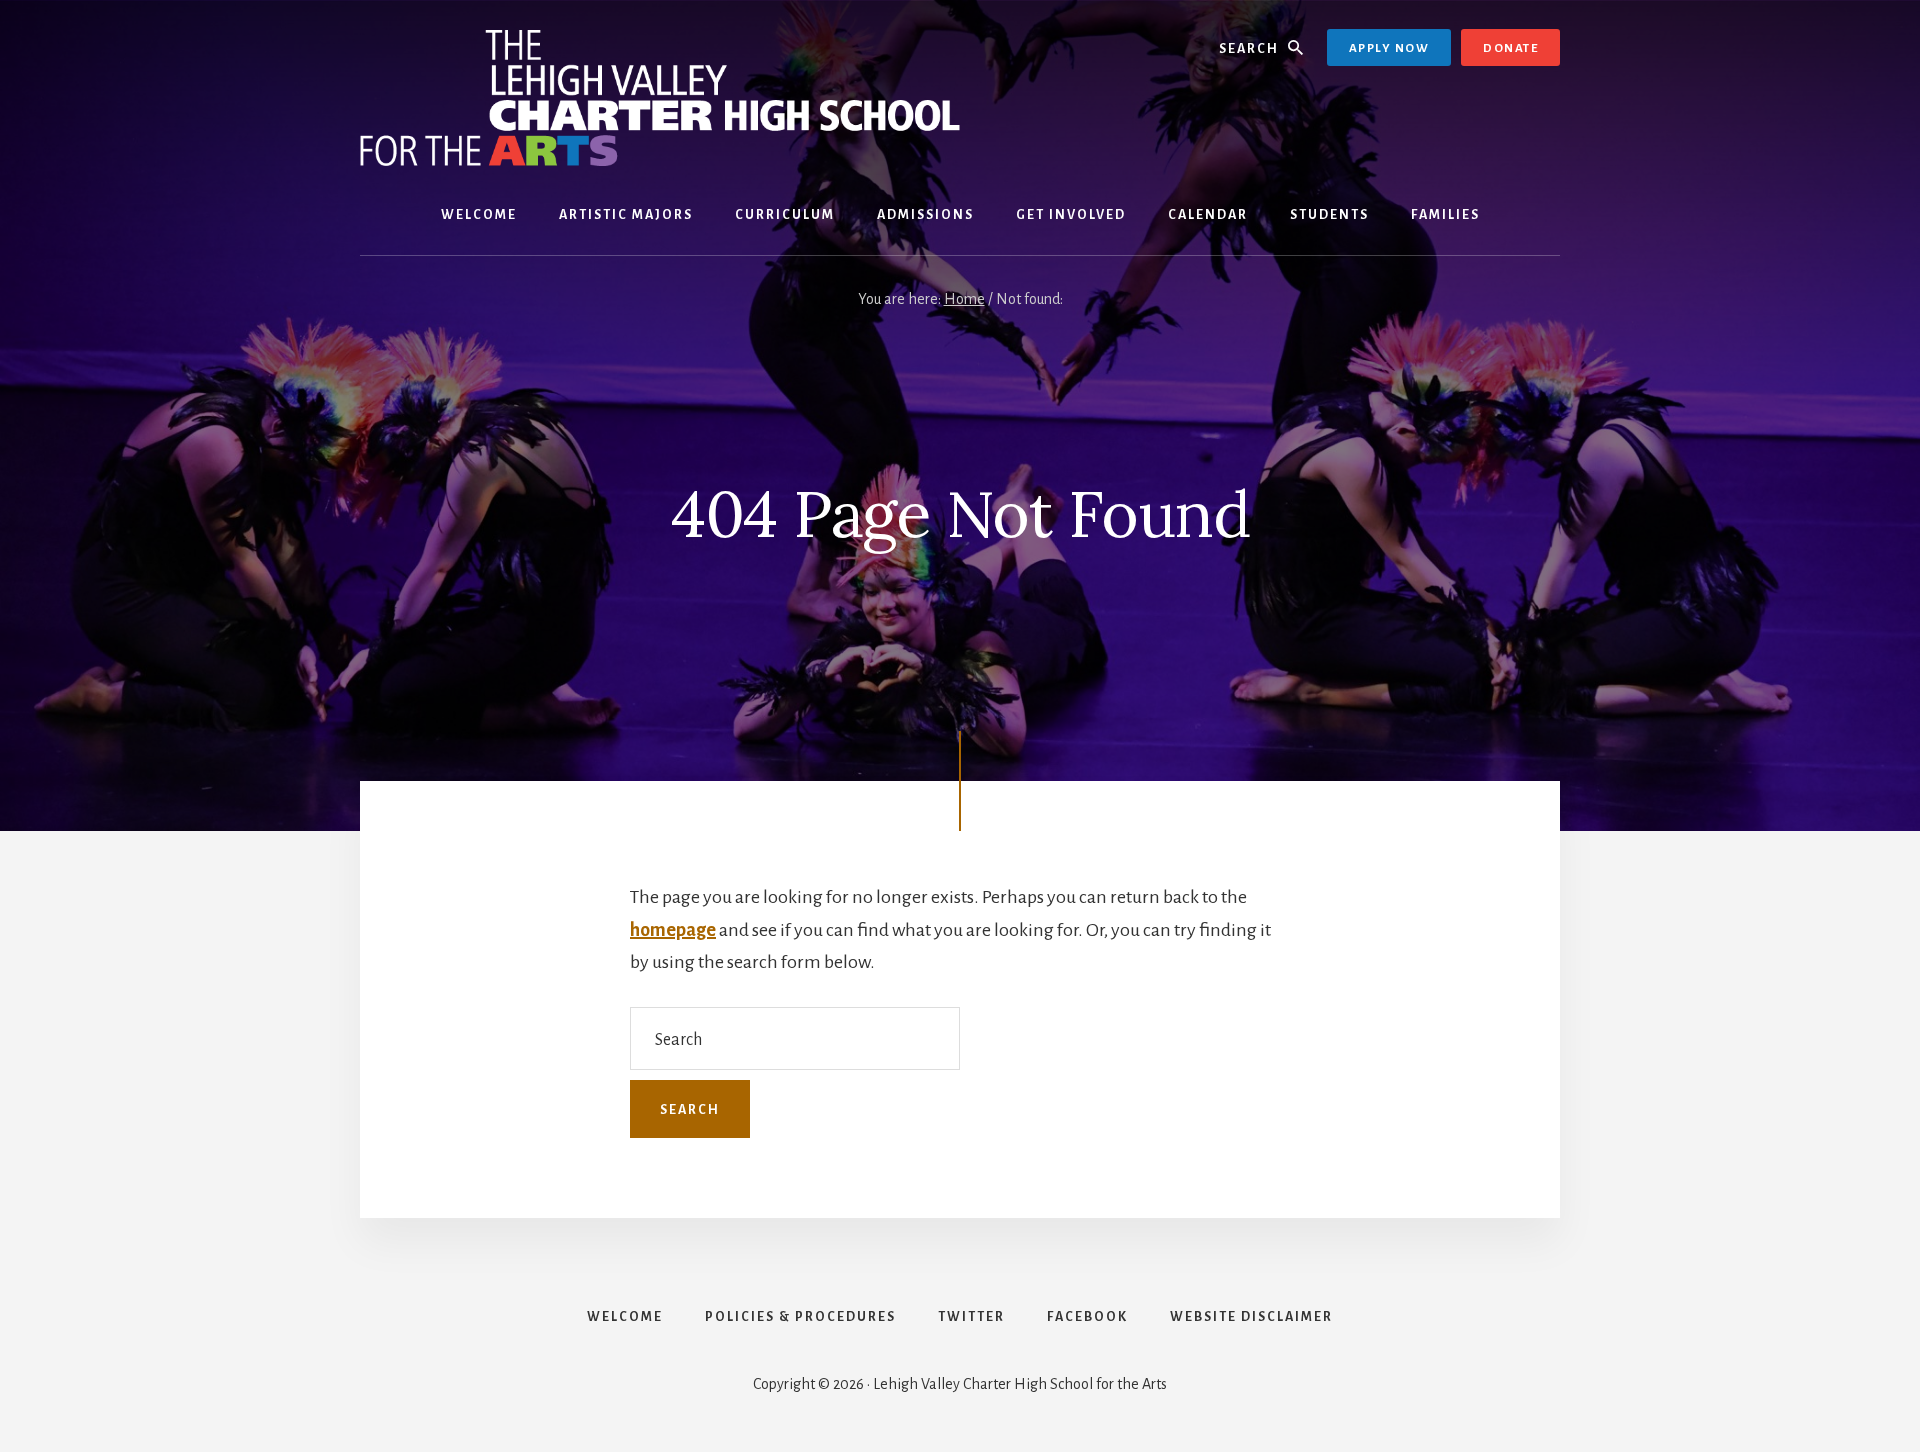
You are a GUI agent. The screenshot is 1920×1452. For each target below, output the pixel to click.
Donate (1510, 48)
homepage (673, 930)
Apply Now (1389, 48)
